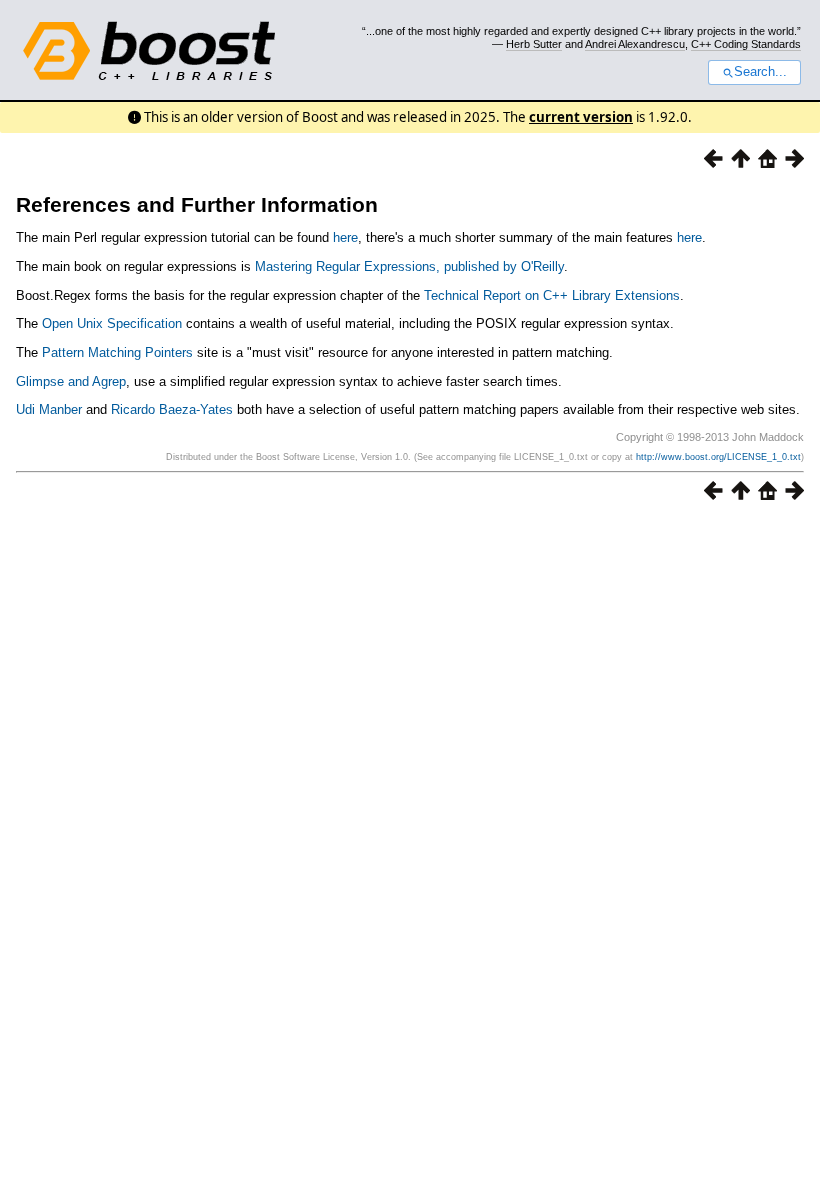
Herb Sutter (534, 44)
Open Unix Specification (112, 323)
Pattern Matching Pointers (117, 352)
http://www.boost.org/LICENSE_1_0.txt (718, 457)
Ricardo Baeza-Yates (172, 409)
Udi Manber (49, 409)
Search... (760, 72)
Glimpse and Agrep (71, 381)
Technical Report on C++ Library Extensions (552, 295)
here (345, 237)
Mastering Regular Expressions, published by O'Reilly (409, 266)
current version (581, 117)
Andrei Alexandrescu (635, 44)
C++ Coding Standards (746, 44)
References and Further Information (197, 204)
